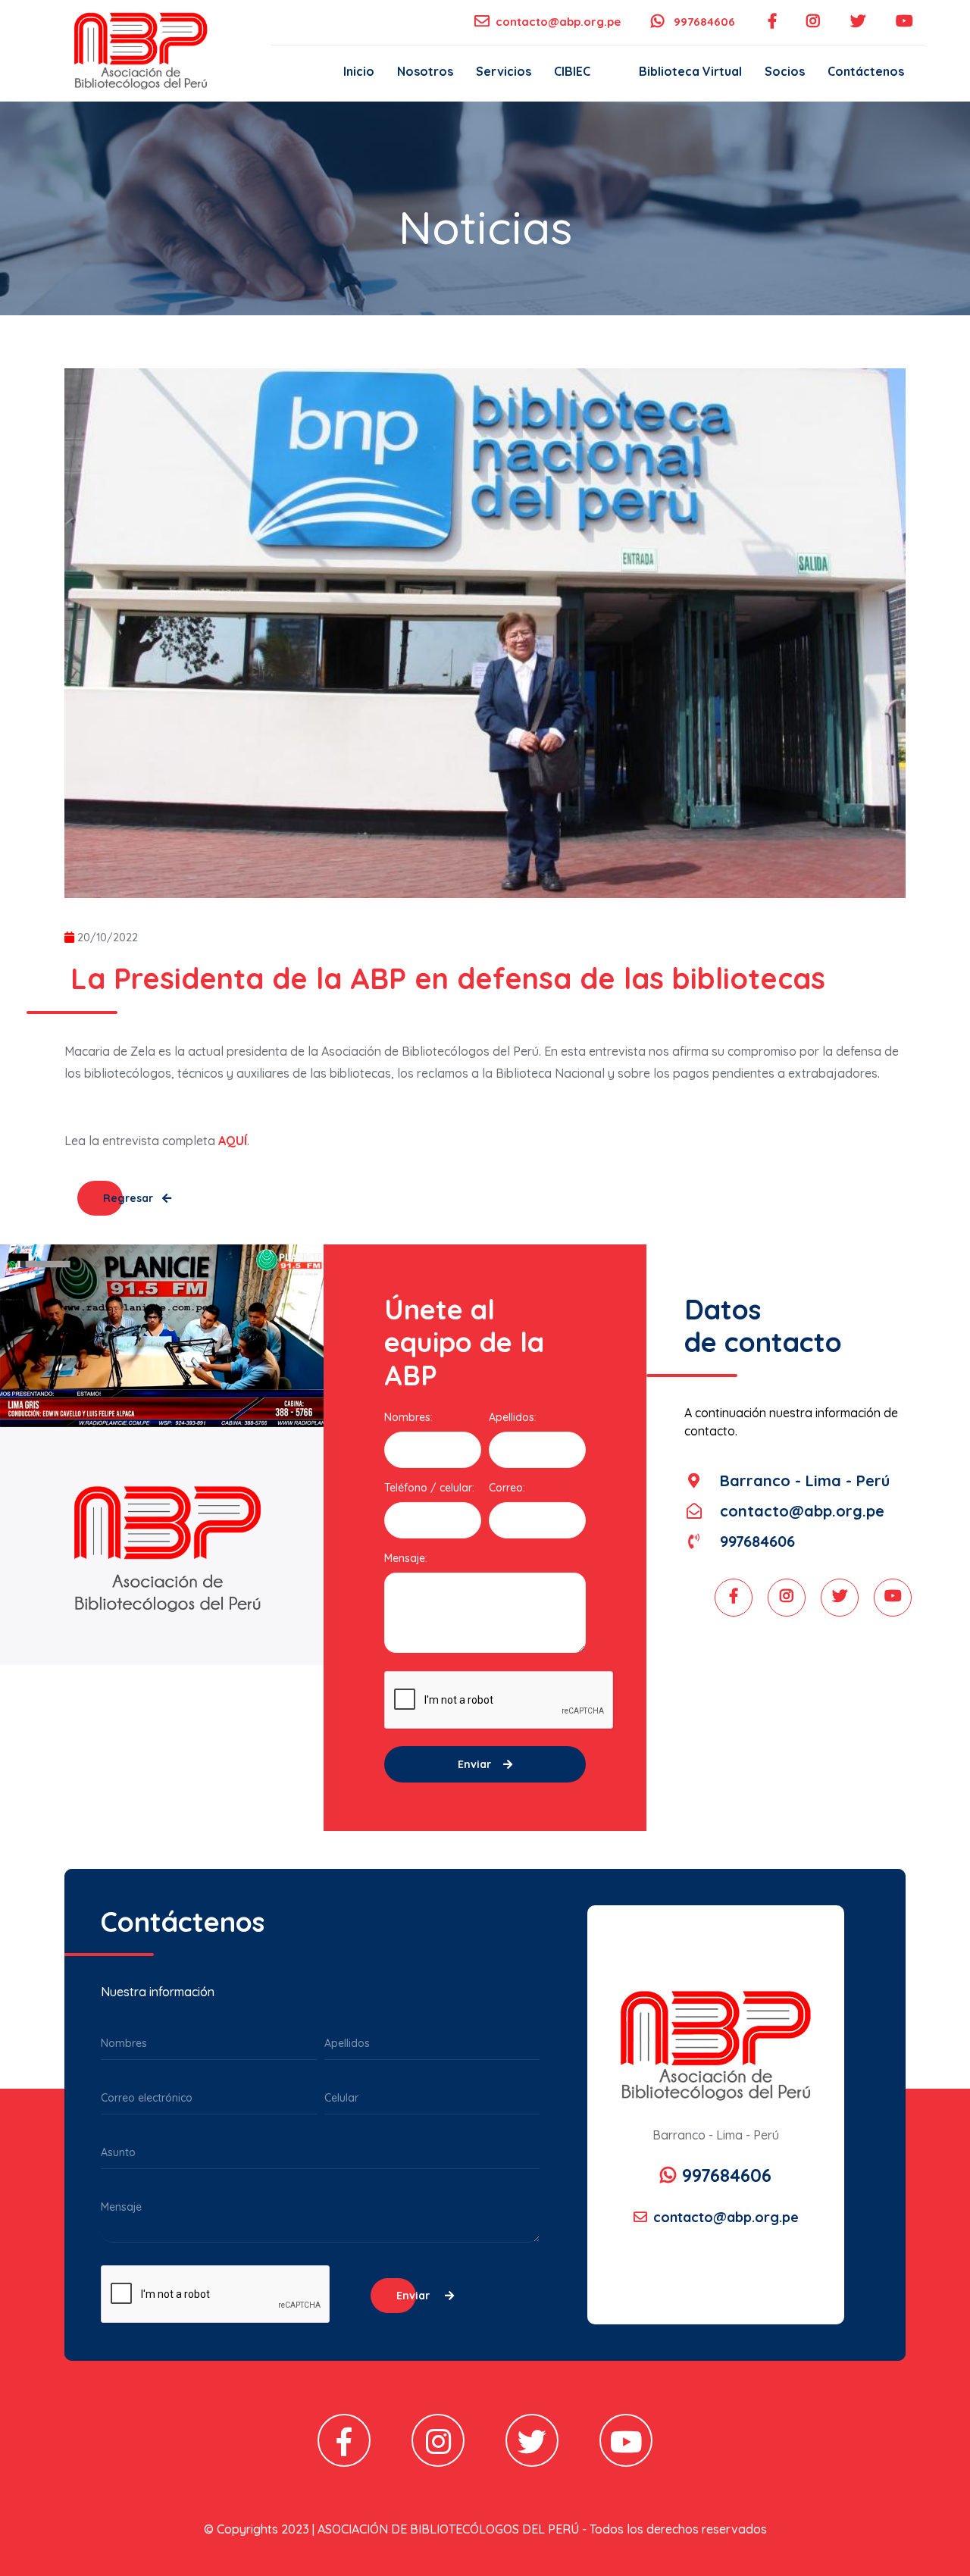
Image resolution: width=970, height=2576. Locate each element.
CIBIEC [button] (572, 71)
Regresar (130, 1198)
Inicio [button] (359, 71)
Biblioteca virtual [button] (690, 71)
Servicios (504, 71)
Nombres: (408, 1417)
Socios (785, 71)
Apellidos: (513, 1417)
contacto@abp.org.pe (558, 22)
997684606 (703, 22)
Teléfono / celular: (429, 1488)
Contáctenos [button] (866, 71)
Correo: (507, 1488)
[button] (615, 71)
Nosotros (425, 71)
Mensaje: (406, 1558)
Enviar (474, 1764)
